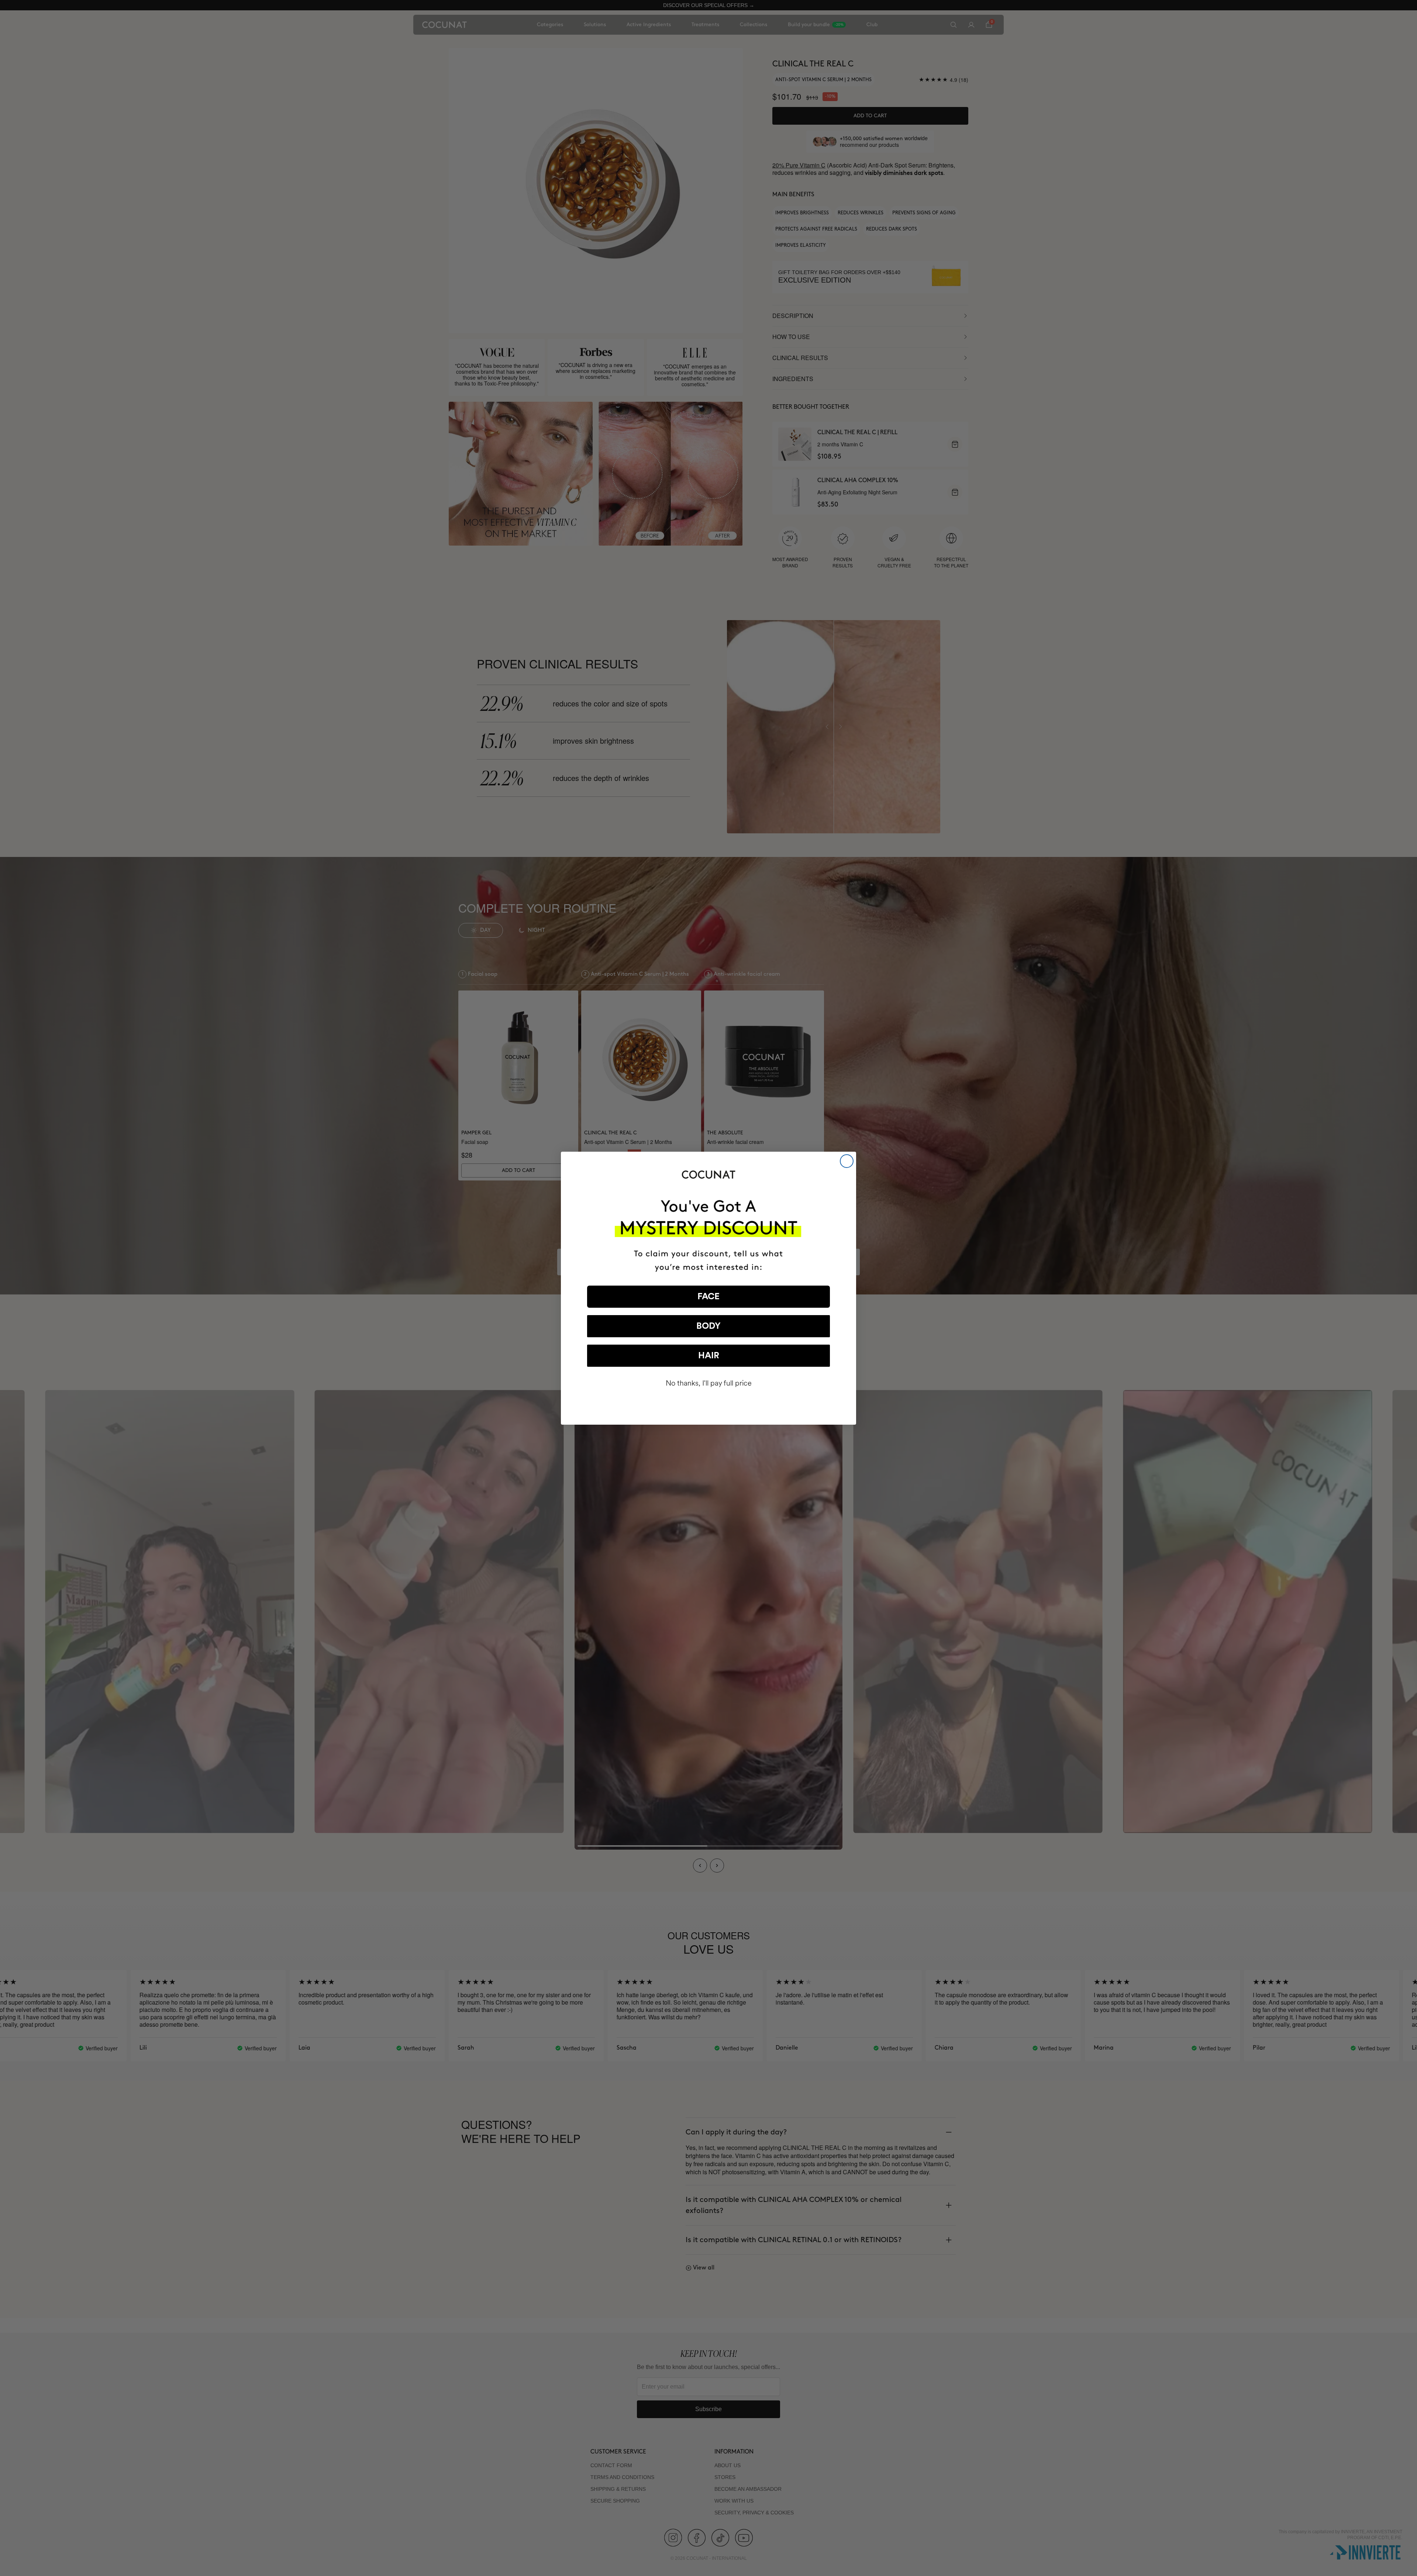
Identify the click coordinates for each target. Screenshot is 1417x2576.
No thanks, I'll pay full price (709, 1383)
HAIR (709, 1356)
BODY (708, 1326)
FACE (708, 1297)
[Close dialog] (847, 1161)
